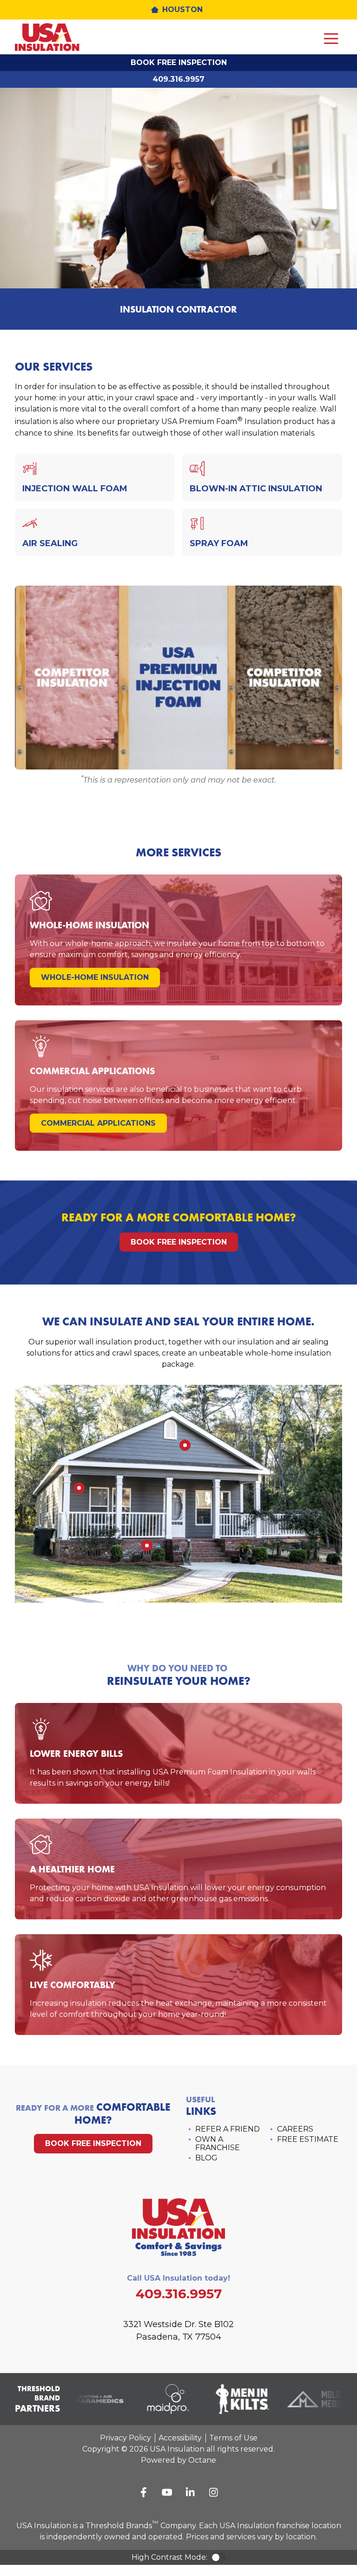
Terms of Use (233, 2438)
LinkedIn (190, 2492)
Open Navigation (331, 39)
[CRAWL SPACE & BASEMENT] (147, 1546)
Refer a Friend (228, 2129)
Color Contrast (218, 2557)
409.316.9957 (178, 79)
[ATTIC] (185, 1445)
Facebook (144, 2492)
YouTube (167, 2492)
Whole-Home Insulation (95, 977)
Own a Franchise (218, 2143)
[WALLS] (79, 1488)
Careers (295, 2129)
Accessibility (180, 2438)
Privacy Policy (126, 2438)
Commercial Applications (98, 1123)
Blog (206, 2158)
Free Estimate (308, 2139)
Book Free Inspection (179, 62)
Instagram (213, 2492)
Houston (182, 10)
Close (320, 1508)
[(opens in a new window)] (82, 2399)
